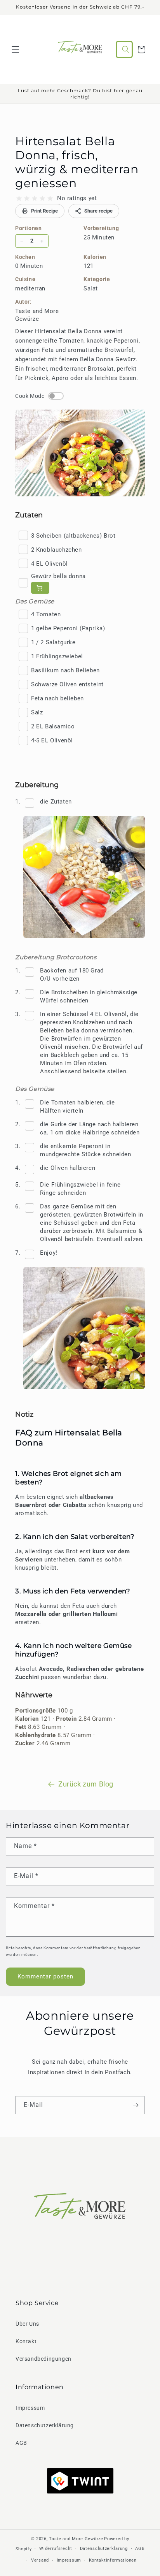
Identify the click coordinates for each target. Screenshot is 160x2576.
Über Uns (27, 2324)
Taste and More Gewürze (76, 2539)
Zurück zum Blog (86, 1784)
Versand (40, 2560)
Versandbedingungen (43, 2359)
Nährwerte (34, 1695)
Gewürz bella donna (58, 576)
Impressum (30, 2408)
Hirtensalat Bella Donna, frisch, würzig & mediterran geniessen (77, 162)
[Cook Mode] (56, 396)
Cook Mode (30, 396)
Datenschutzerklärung (45, 2425)
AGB (21, 2443)
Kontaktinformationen (113, 2560)
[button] (16, 49)
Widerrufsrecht (56, 2549)
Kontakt (26, 2341)
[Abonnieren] (136, 2105)
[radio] (19, 199)
